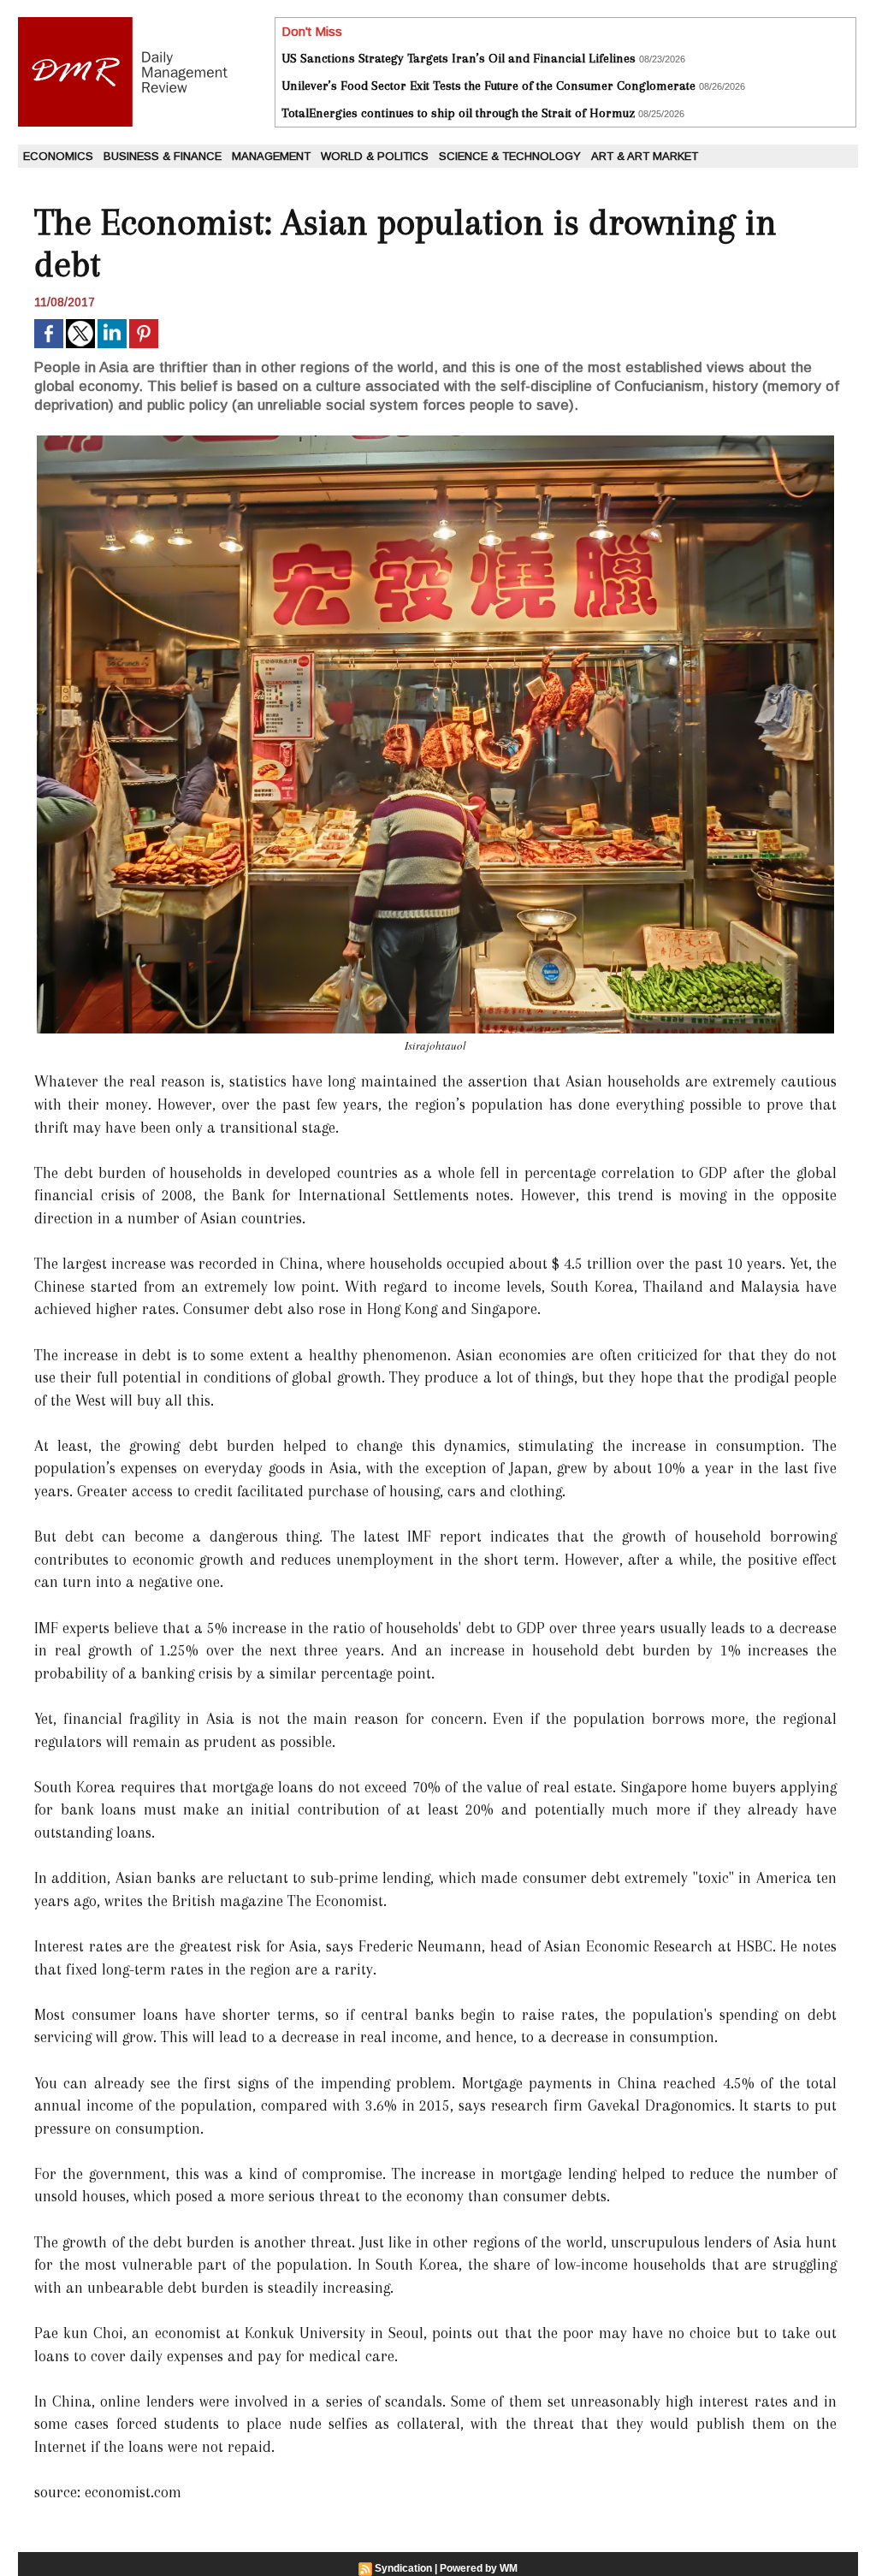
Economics (58, 156)
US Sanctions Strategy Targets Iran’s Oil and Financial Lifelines (459, 58)
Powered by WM (479, 2568)
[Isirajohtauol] (435, 441)
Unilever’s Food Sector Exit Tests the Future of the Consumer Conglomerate (488, 86)
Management (271, 156)
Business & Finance (163, 156)
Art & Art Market (645, 156)
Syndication (403, 2568)
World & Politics (375, 156)
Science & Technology (510, 156)
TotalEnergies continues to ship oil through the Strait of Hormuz (458, 113)
